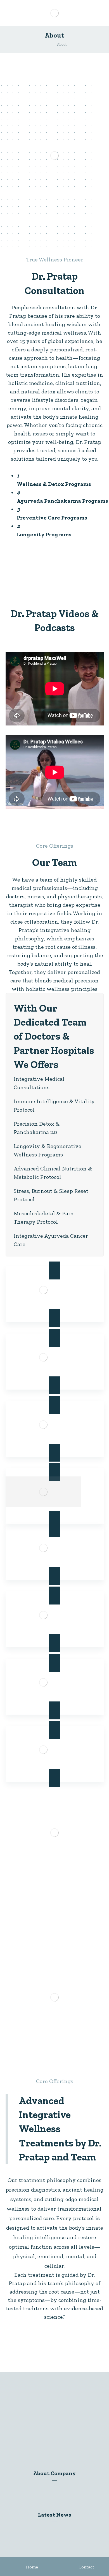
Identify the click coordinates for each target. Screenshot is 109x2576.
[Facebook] (34, 2445)
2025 (58, 2529)
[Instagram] (65, 2445)
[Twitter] (44, 2445)
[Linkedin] (54, 2445)
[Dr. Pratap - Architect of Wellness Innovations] (55, 13)
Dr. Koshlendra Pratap (58, 2487)
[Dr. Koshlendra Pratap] (44, 44)
